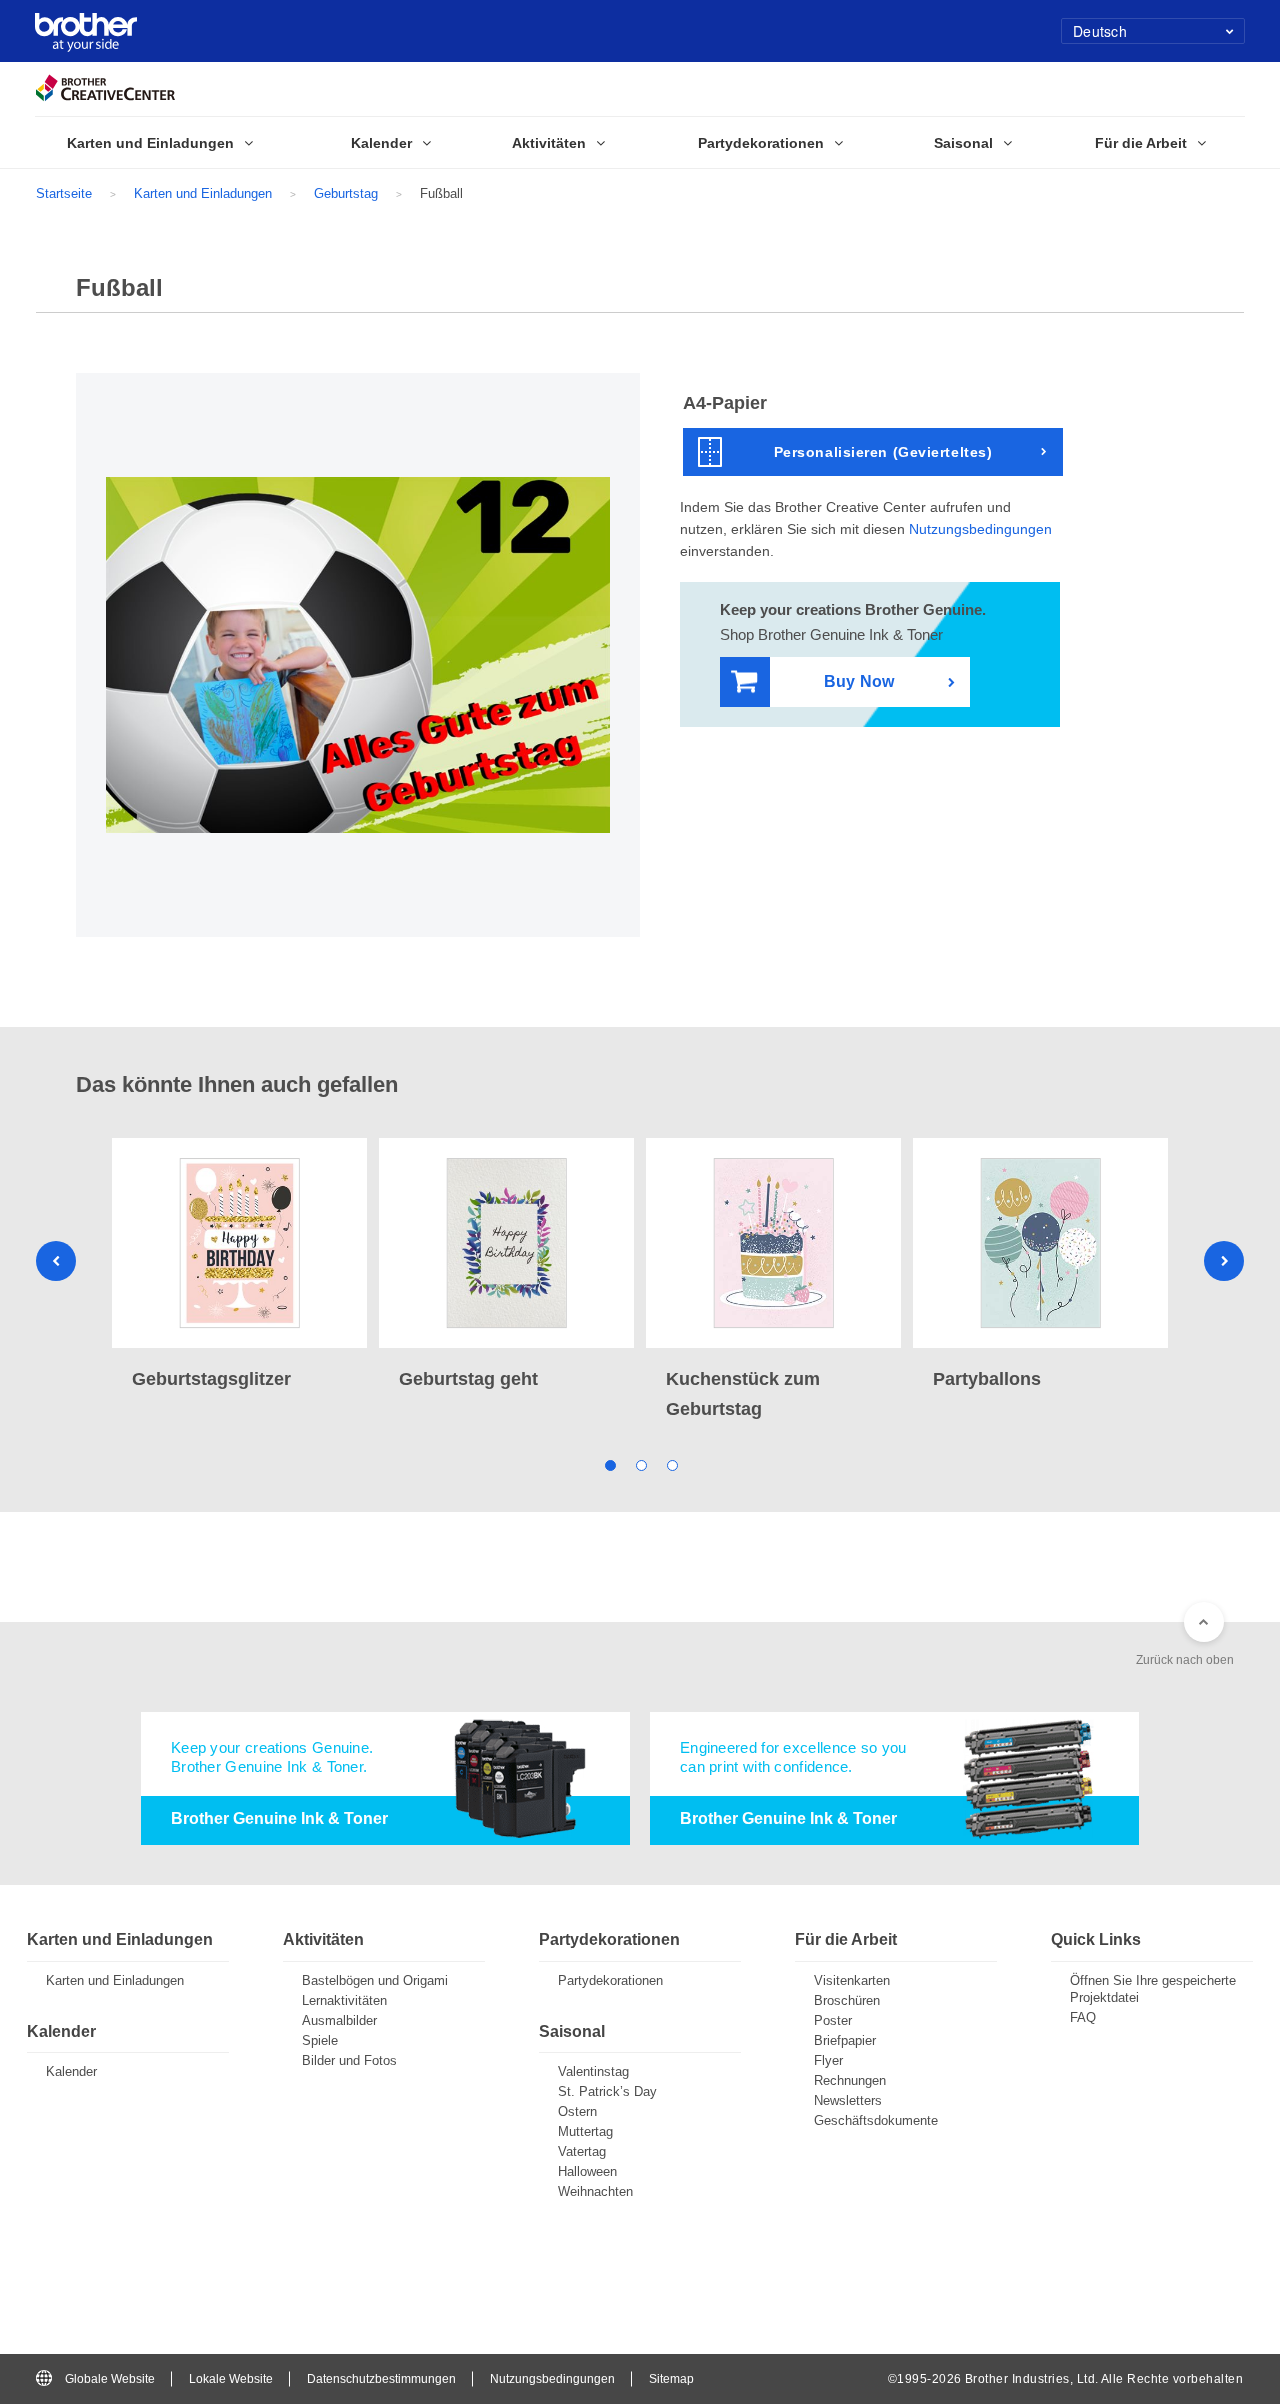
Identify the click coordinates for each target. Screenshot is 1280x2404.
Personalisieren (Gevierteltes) (883, 452)
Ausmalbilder (339, 2020)
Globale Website (110, 2379)
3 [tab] (671, 1463)
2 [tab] (640, 1463)
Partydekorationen (610, 1980)
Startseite (64, 193)
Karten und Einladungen (203, 193)
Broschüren (847, 2000)
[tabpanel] (239, 1266)
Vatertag (582, 2151)
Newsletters (848, 2100)
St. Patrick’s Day (607, 2091)
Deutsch (1100, 31)
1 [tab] (609, 1463)
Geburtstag (346, 193)
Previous (56, 1261)
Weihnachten (595, 2191)
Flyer (828, 2060)
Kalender (71, 2071)
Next (1224, 1261)
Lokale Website (231, 2379)
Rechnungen (850, 2080)
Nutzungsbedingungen (980, 529)
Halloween (587, 2171)
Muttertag (585, 2131)
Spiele (320, 2040)
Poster (833, 2020)
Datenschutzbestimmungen (381, 2379)
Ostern (577, 2111)
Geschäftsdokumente (876, 2120)
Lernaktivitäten (344, 2000)
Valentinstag (593, 2071)
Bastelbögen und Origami (375, 1980)
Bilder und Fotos (349, 2060)
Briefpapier (845, 2040)
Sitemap (671, 2379)
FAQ (1083, 2017)
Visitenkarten (852, 1980)
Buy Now (859, 681)
